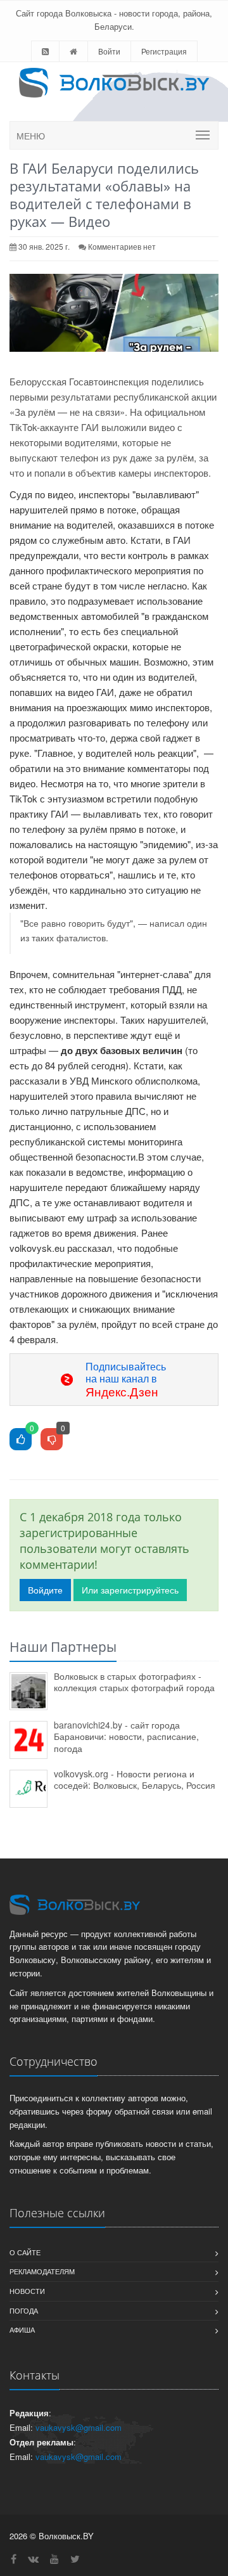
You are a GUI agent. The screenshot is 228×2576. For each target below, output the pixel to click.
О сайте (25, 2252)
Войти (109, 51)
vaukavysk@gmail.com (79, 2427)
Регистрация (164, 51)
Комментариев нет (122, 246)
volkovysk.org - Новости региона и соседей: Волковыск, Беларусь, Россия (135, 1780)
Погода (24, 2310)
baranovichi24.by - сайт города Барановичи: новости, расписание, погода (126, 1736)
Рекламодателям (42, 2271)
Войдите (45, 1590)
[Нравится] (21, 1440)
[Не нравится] (52, 1440)
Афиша (22, 2329)
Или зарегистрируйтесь (130, 1590)
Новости (27, 2291)
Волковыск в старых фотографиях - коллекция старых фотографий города (134, 1682)
